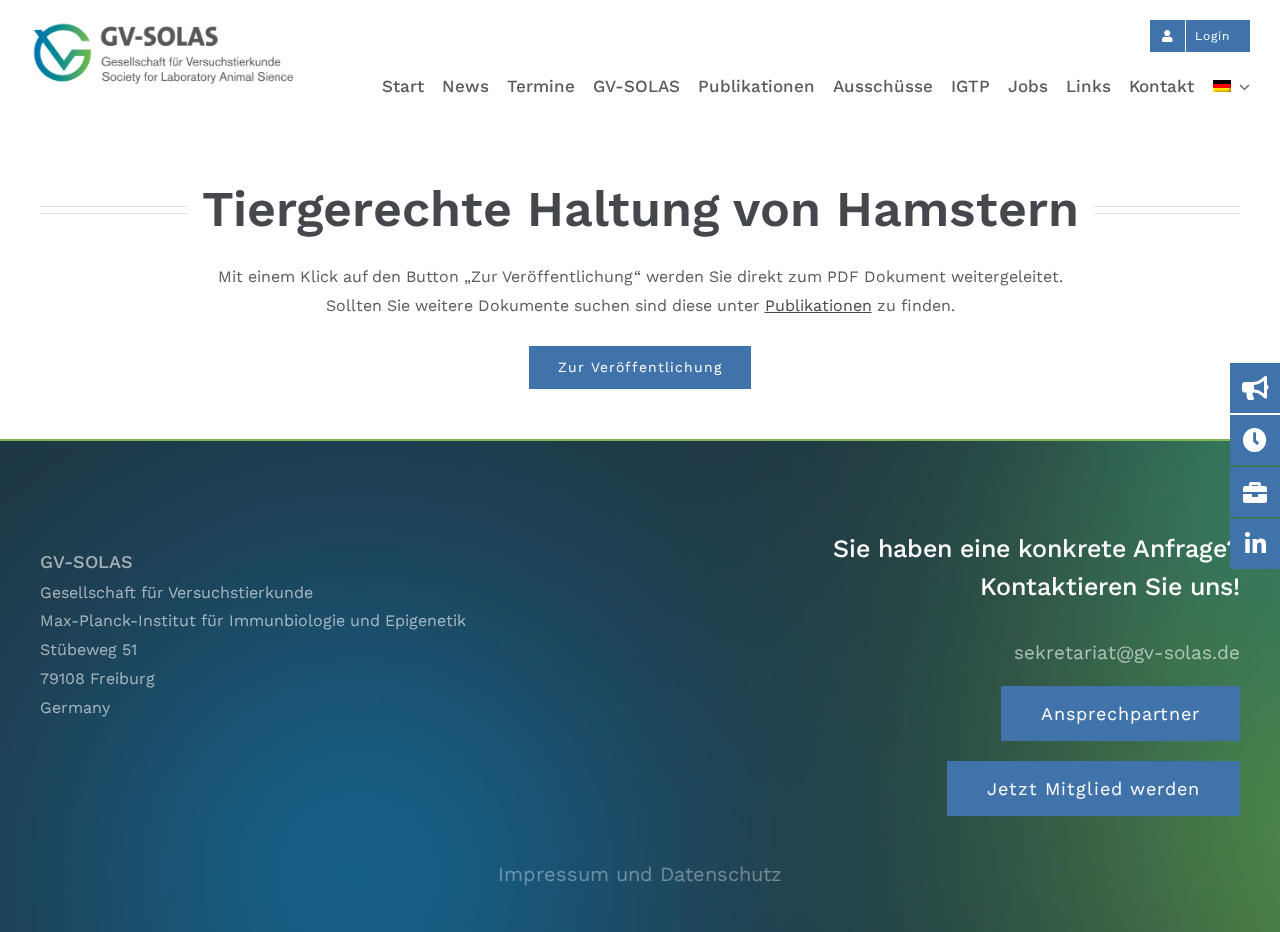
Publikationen (818, 305)
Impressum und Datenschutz (640, 874)
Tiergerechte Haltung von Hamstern (640, 208)
